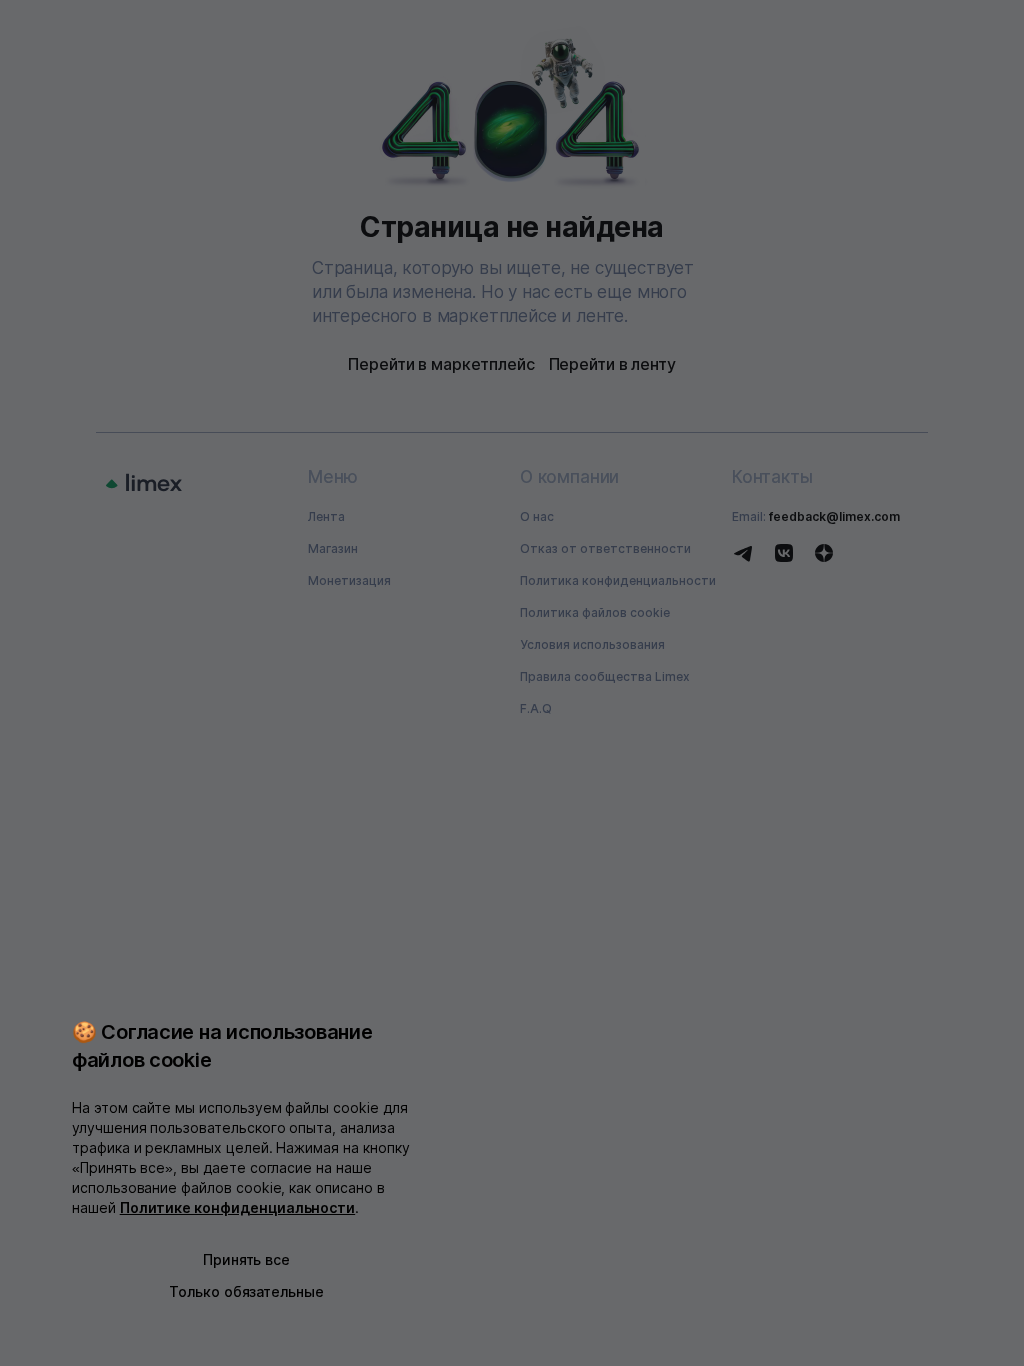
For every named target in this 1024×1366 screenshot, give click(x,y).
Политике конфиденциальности (238, 1207)
